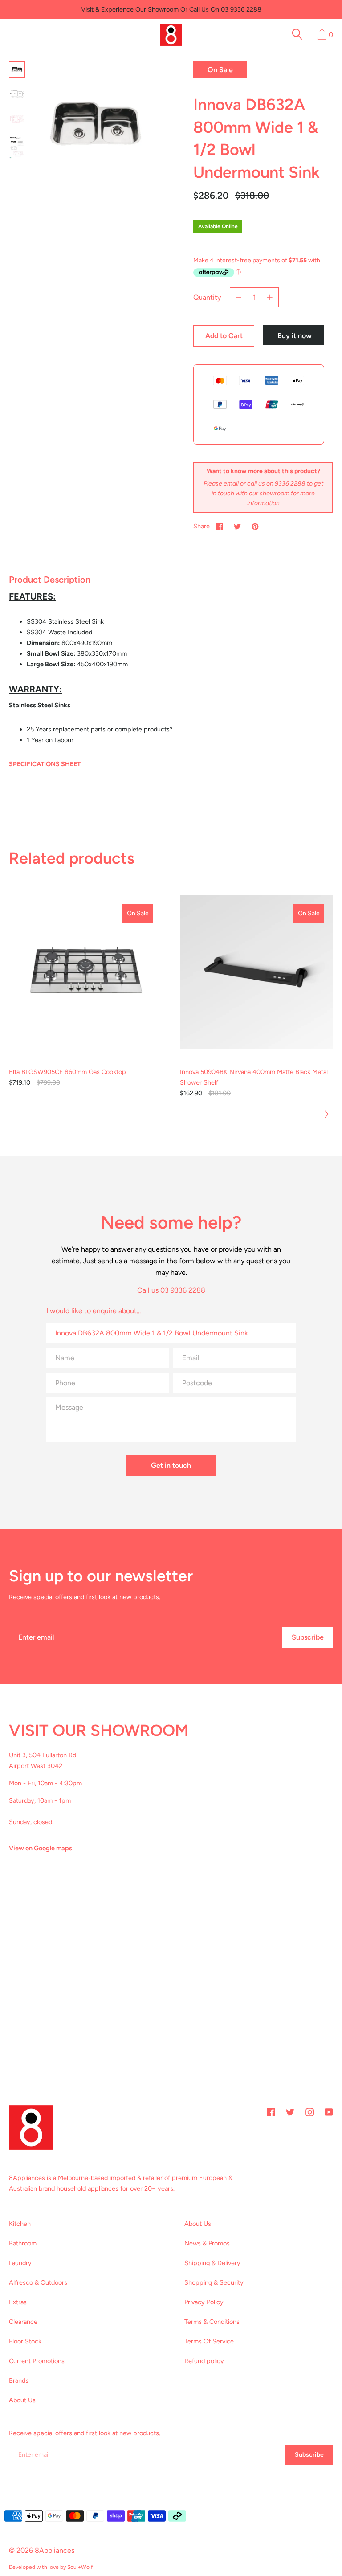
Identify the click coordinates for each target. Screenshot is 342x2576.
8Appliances (55, 2550)
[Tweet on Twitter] (237, 526)
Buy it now (295, 336)
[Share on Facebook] (220, 526)
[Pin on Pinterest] (255, 526)
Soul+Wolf (80, 2567)
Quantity (207, 297)
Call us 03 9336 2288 (171, 1290)
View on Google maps (41, 1848)
